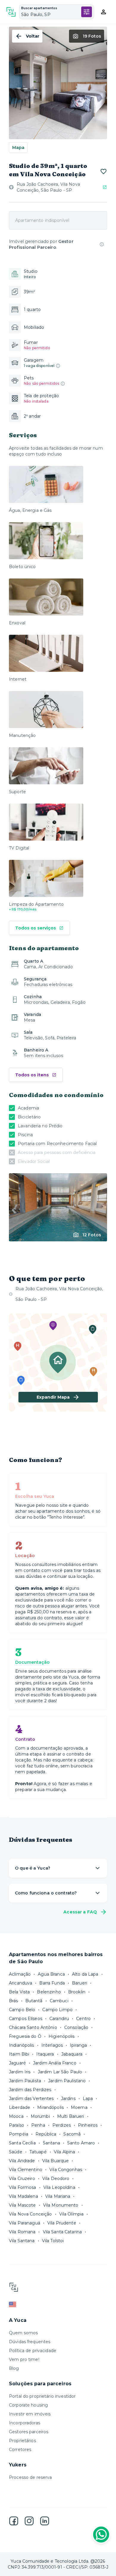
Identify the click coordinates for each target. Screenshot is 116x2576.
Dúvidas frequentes (30, 2342)
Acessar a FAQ (80, 1912)
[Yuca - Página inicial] (11, 12)
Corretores (20, 2450)
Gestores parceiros (29, 2432)
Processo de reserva (30, 2477)
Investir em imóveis (30, 2414)
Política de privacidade (33, 2351)
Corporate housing (28, 2405)
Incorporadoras (25, 2423)
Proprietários (22, 2441)
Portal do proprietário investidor (42, 2396)
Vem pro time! (24, 2359)
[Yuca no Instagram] (29, 2521)
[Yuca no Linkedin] (45, 2521)
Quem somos (23, 2333)
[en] (58, 2304)
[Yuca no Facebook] (14, 2521)
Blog (14, 2368)
